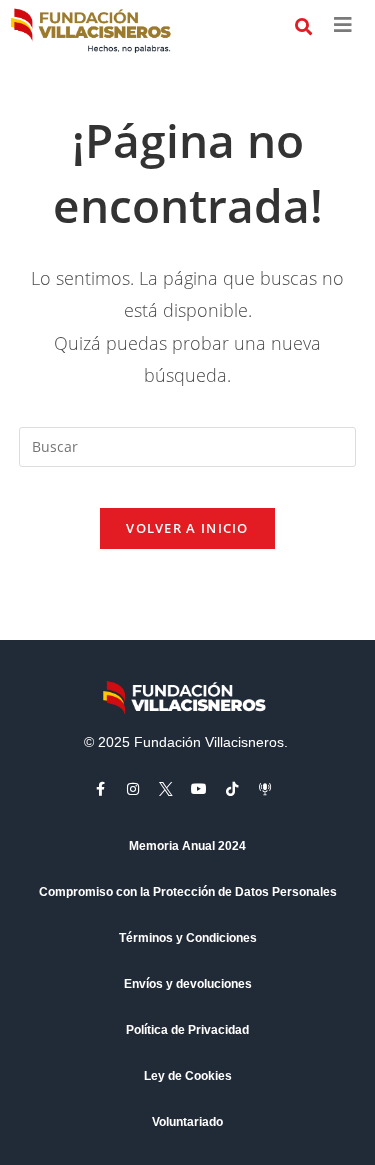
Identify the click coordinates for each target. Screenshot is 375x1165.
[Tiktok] (232, 789)
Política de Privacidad (187, 1030)
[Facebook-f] (100, 789)
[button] (303, 27)
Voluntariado (187, 1122)
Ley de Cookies (188, 1076)
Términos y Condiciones (188, 938)
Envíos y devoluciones (188, 984)
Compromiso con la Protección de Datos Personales (188, 892)
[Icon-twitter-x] (166, 789)
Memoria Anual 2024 (187, 846)
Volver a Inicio (187, 528)
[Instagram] (133, 789)
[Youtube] (199, 789)
